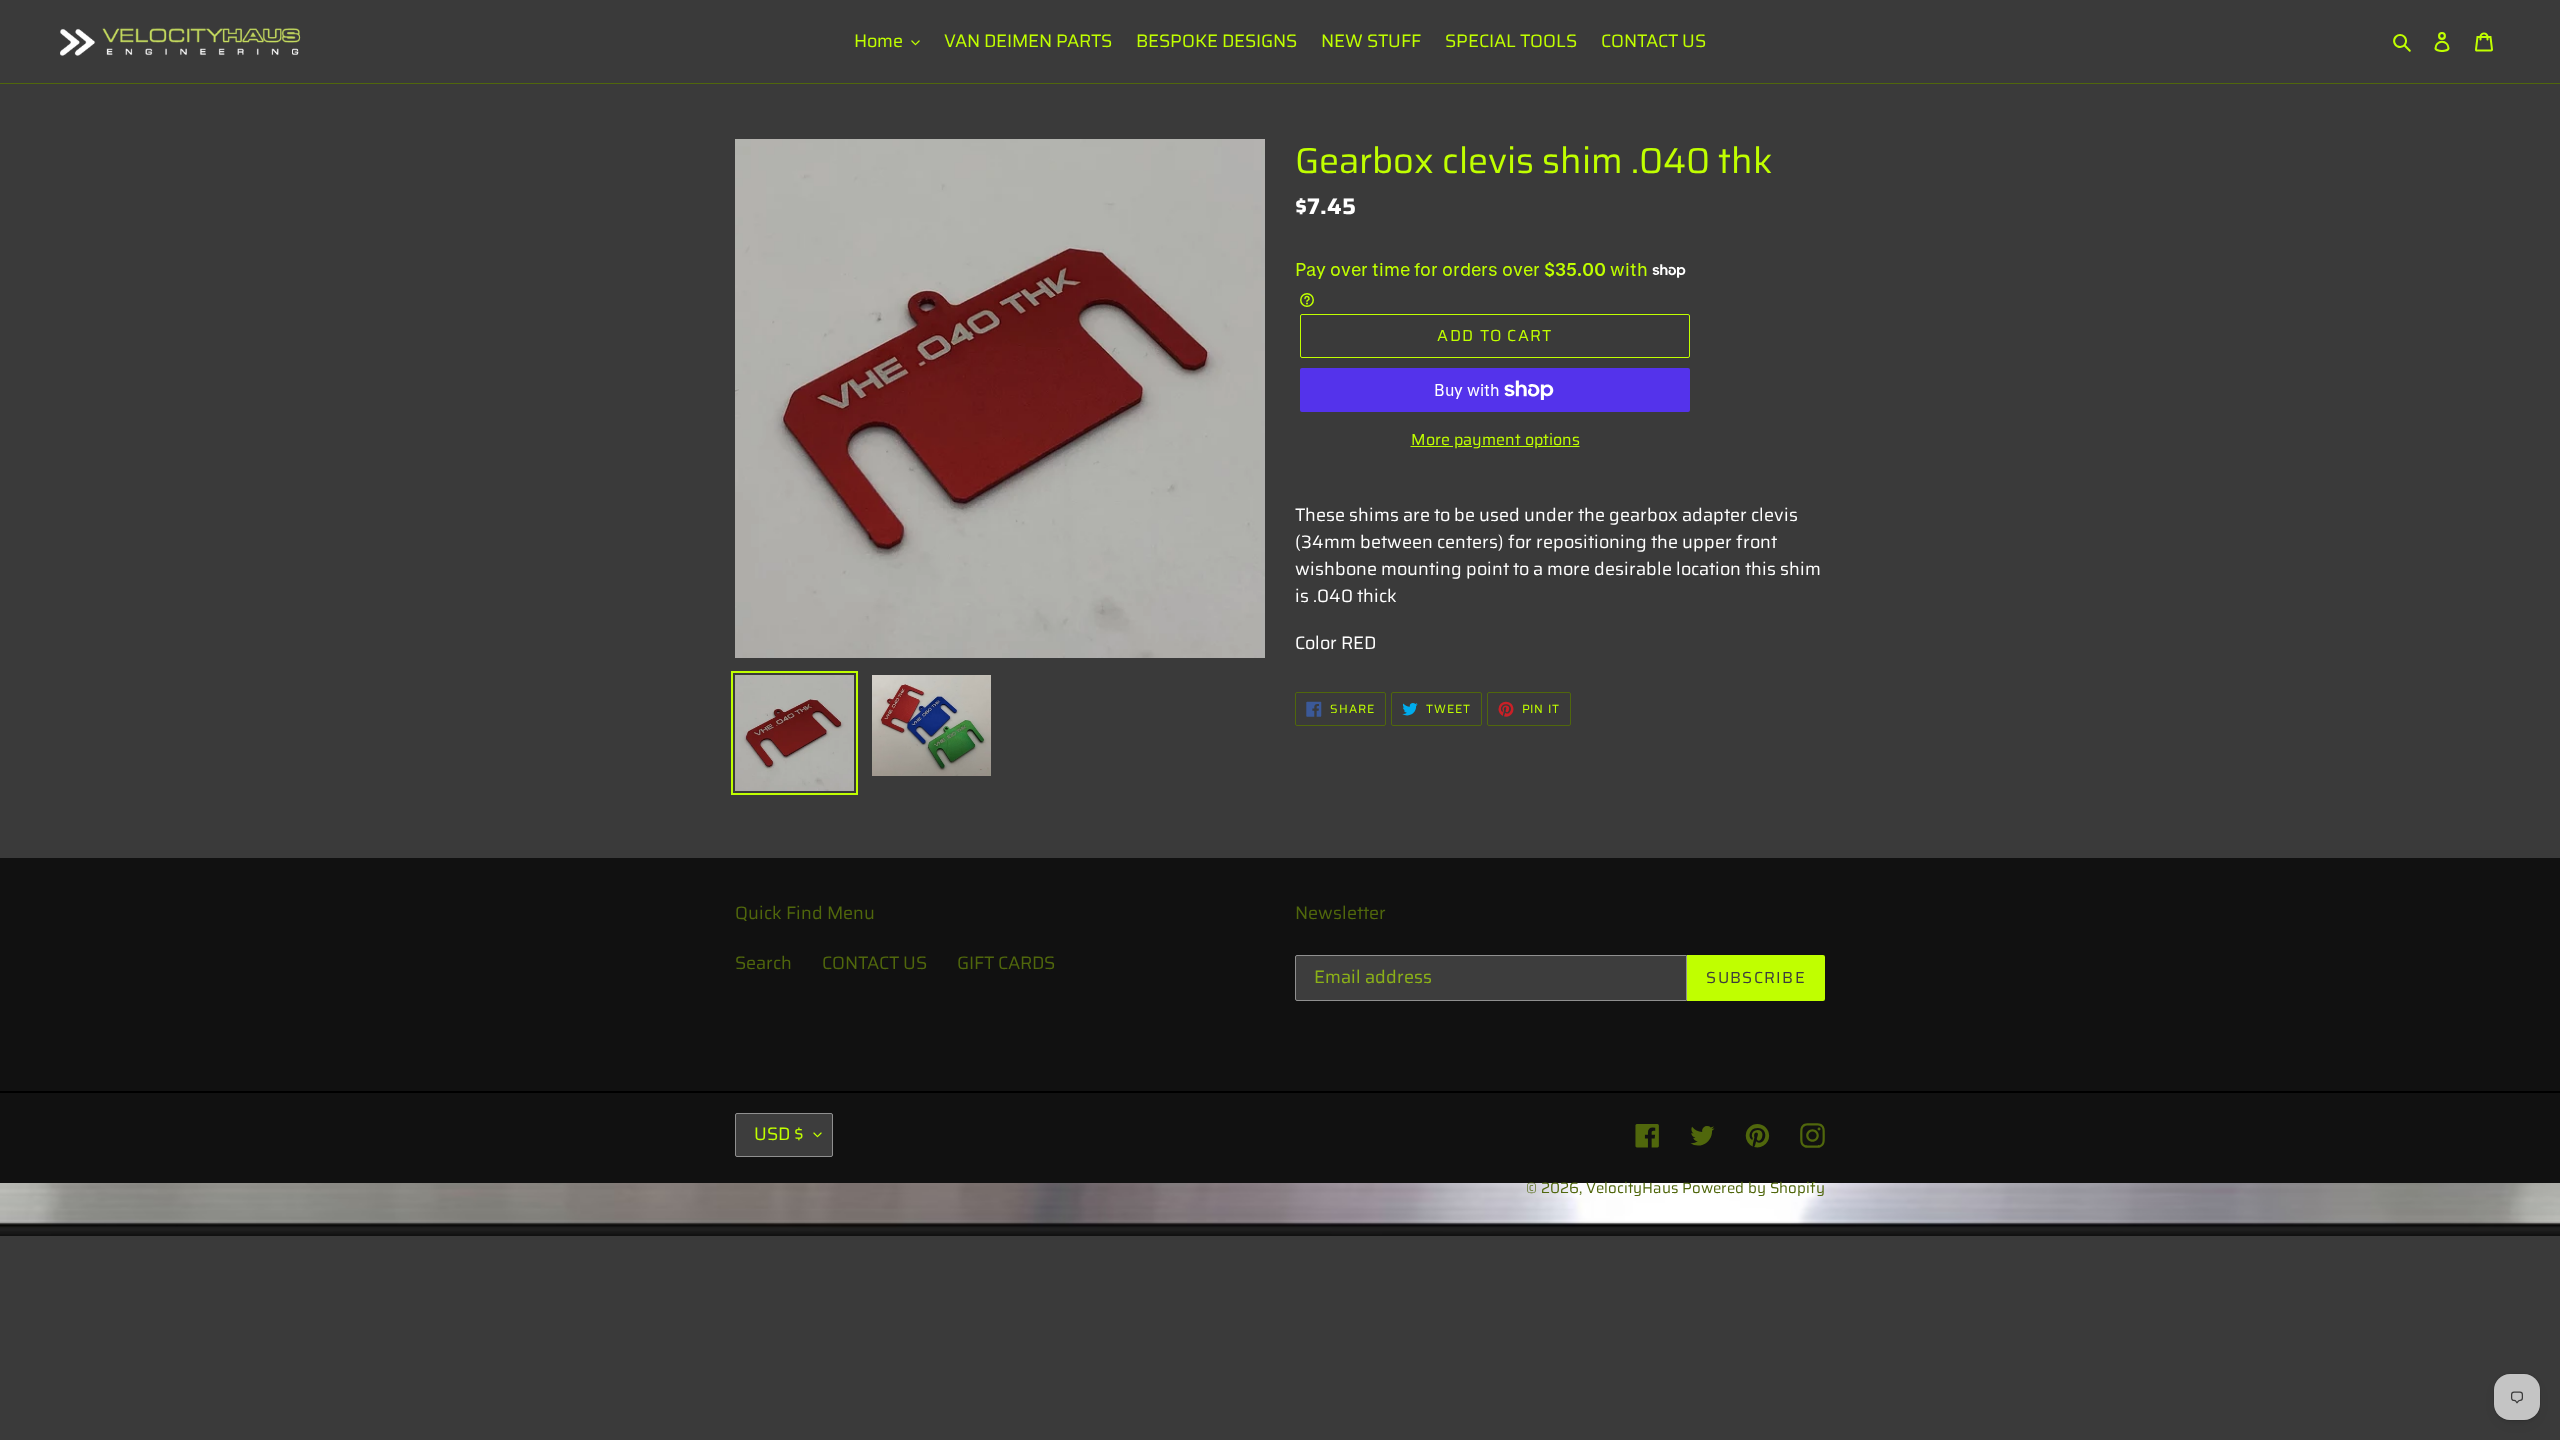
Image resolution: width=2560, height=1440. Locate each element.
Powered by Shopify (1753, 1188)
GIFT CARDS (1006, 963)
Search (763, 963)
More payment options (1495, 440)
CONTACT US (874, 963)
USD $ (779, 1134)
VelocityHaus (1632, 1188)
